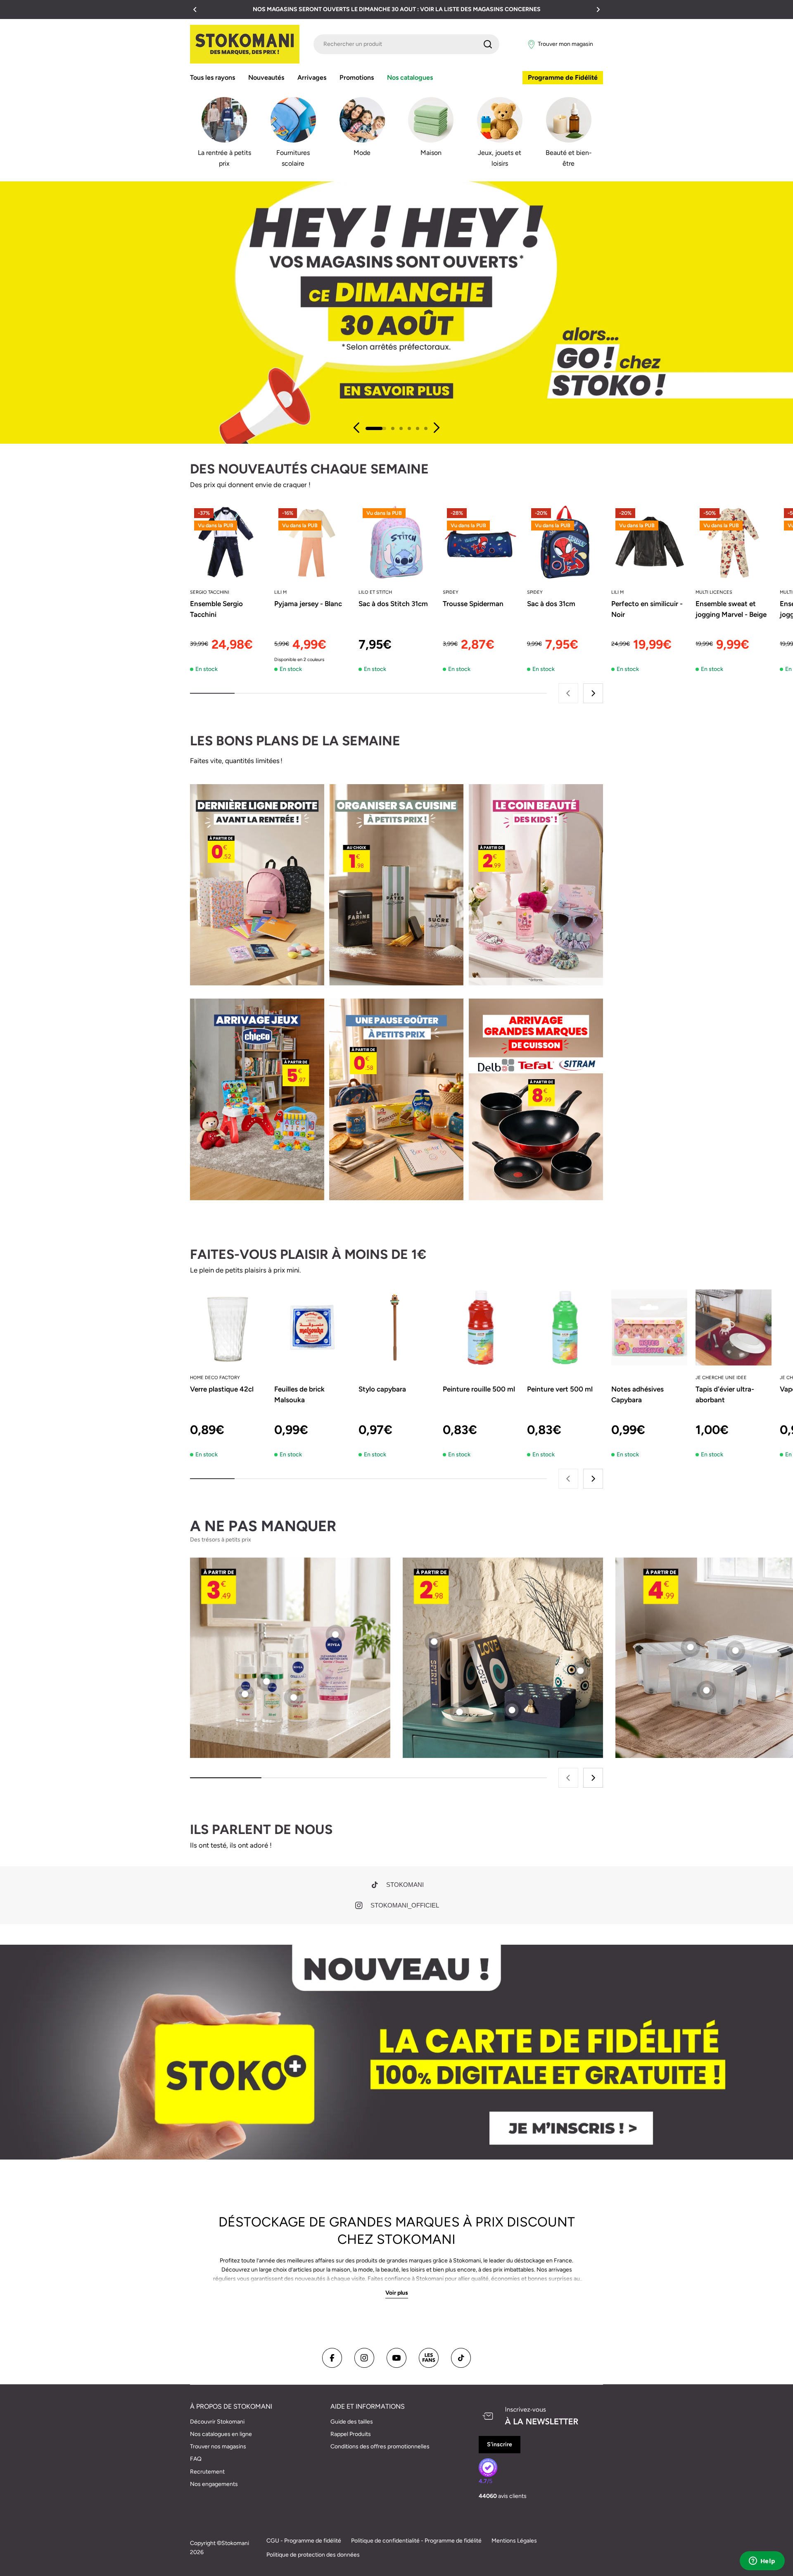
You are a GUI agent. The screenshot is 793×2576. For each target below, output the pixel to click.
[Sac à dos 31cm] (565, 542)
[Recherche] (488, 44)
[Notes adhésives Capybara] (649, 1327)
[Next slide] (436, 428)
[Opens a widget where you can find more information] (762, 2562)
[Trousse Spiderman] (481, 542)
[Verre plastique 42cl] (228, 1327)
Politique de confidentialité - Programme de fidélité (416, 2541)
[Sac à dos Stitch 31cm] (396, 542)
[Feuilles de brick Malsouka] (312, 1327)
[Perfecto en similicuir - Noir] (649, 542)
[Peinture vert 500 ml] (565, 1327)
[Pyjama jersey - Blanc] (312, 542)
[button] (195, 10)
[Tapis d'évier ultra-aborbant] (734, 1327)
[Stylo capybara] (396, 1327)
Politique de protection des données (313, 2555)
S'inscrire (500, 2444)
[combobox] (406, 44)
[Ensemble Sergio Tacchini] (228, 542)
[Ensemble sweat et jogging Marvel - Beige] (734, 542)
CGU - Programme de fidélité (304, 2541)
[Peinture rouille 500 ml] (481, 1327)
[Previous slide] (357, 428)
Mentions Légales (514, 2541)
